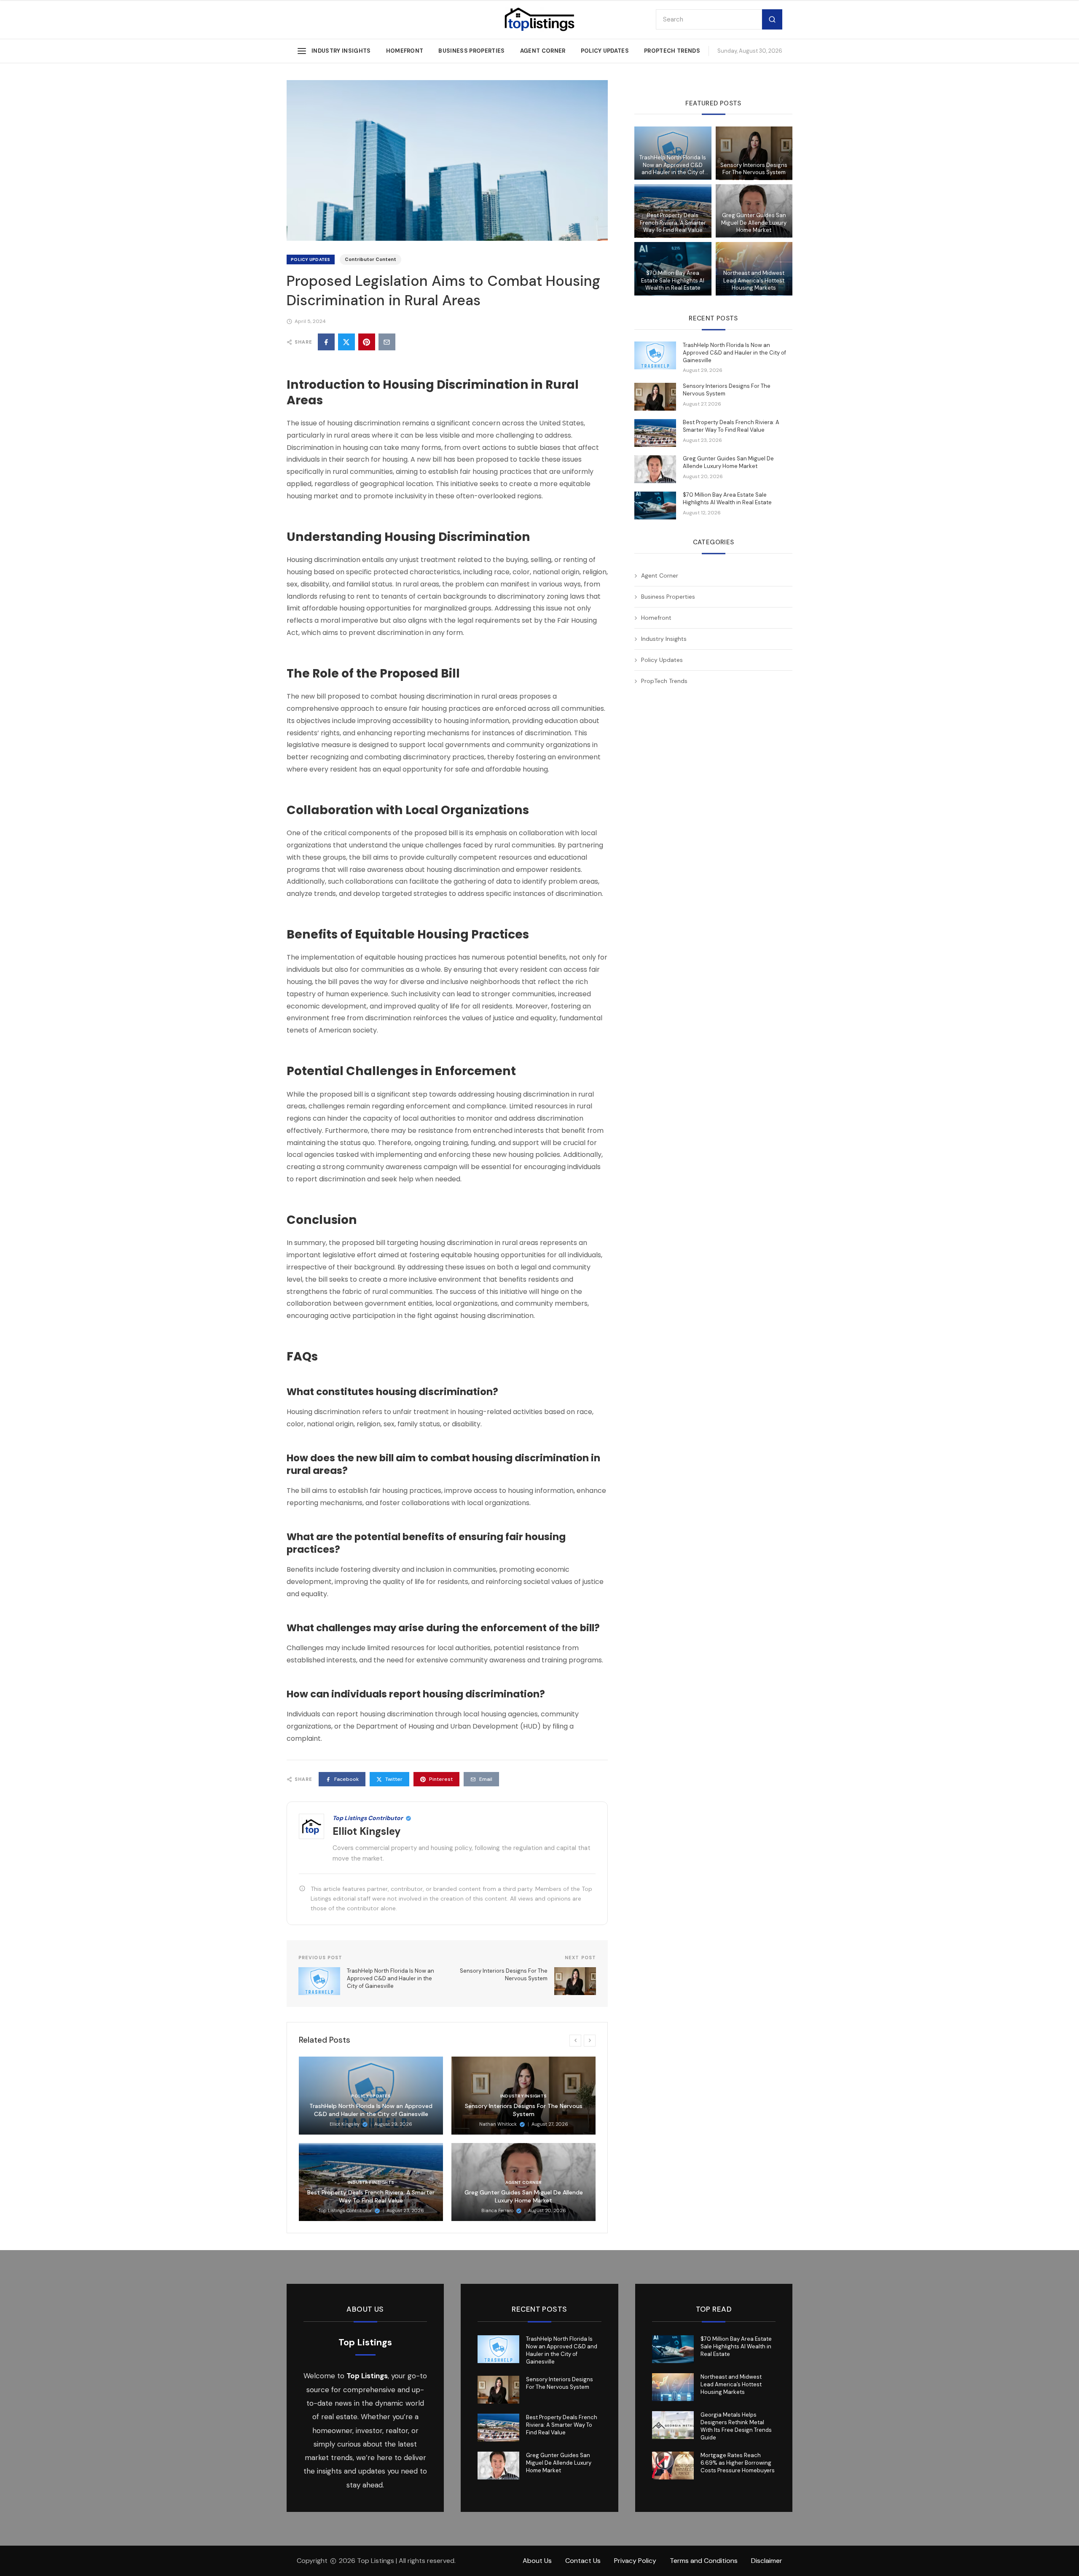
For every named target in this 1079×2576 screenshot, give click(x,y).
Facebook (346, 1779)
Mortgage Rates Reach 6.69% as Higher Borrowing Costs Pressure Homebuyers (738, 2463)
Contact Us (583, 2561)
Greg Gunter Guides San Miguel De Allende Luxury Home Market (524, 2196)
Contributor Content (370, 259)
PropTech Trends (672, 51)
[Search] (772, 20)
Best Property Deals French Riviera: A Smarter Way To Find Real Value (371, 2196)
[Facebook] (326, 342)
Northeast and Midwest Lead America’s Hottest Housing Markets (754, 281)
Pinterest (441, 1779)
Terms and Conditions (704, 2561)
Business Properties (471, 51)
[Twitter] (346, 342)
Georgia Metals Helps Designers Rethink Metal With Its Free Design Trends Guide (736, 2426)
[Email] (387, 342)
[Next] (590, 2041)
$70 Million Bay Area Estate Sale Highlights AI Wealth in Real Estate (673, 281)
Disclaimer (767, 2561)
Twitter (394, 1779)
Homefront (405, 51)
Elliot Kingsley (367, 1831)
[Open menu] (302, 51)
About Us (537, 2561)
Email (486, 1779)
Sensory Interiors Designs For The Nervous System (524, 2110)
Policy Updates (605, 51)
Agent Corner (543, 51)
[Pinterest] (367, 342)
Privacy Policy (635, 2561)
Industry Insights (341, 51)
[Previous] (575, 2041)
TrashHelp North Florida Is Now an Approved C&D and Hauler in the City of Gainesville (371, 2110)
